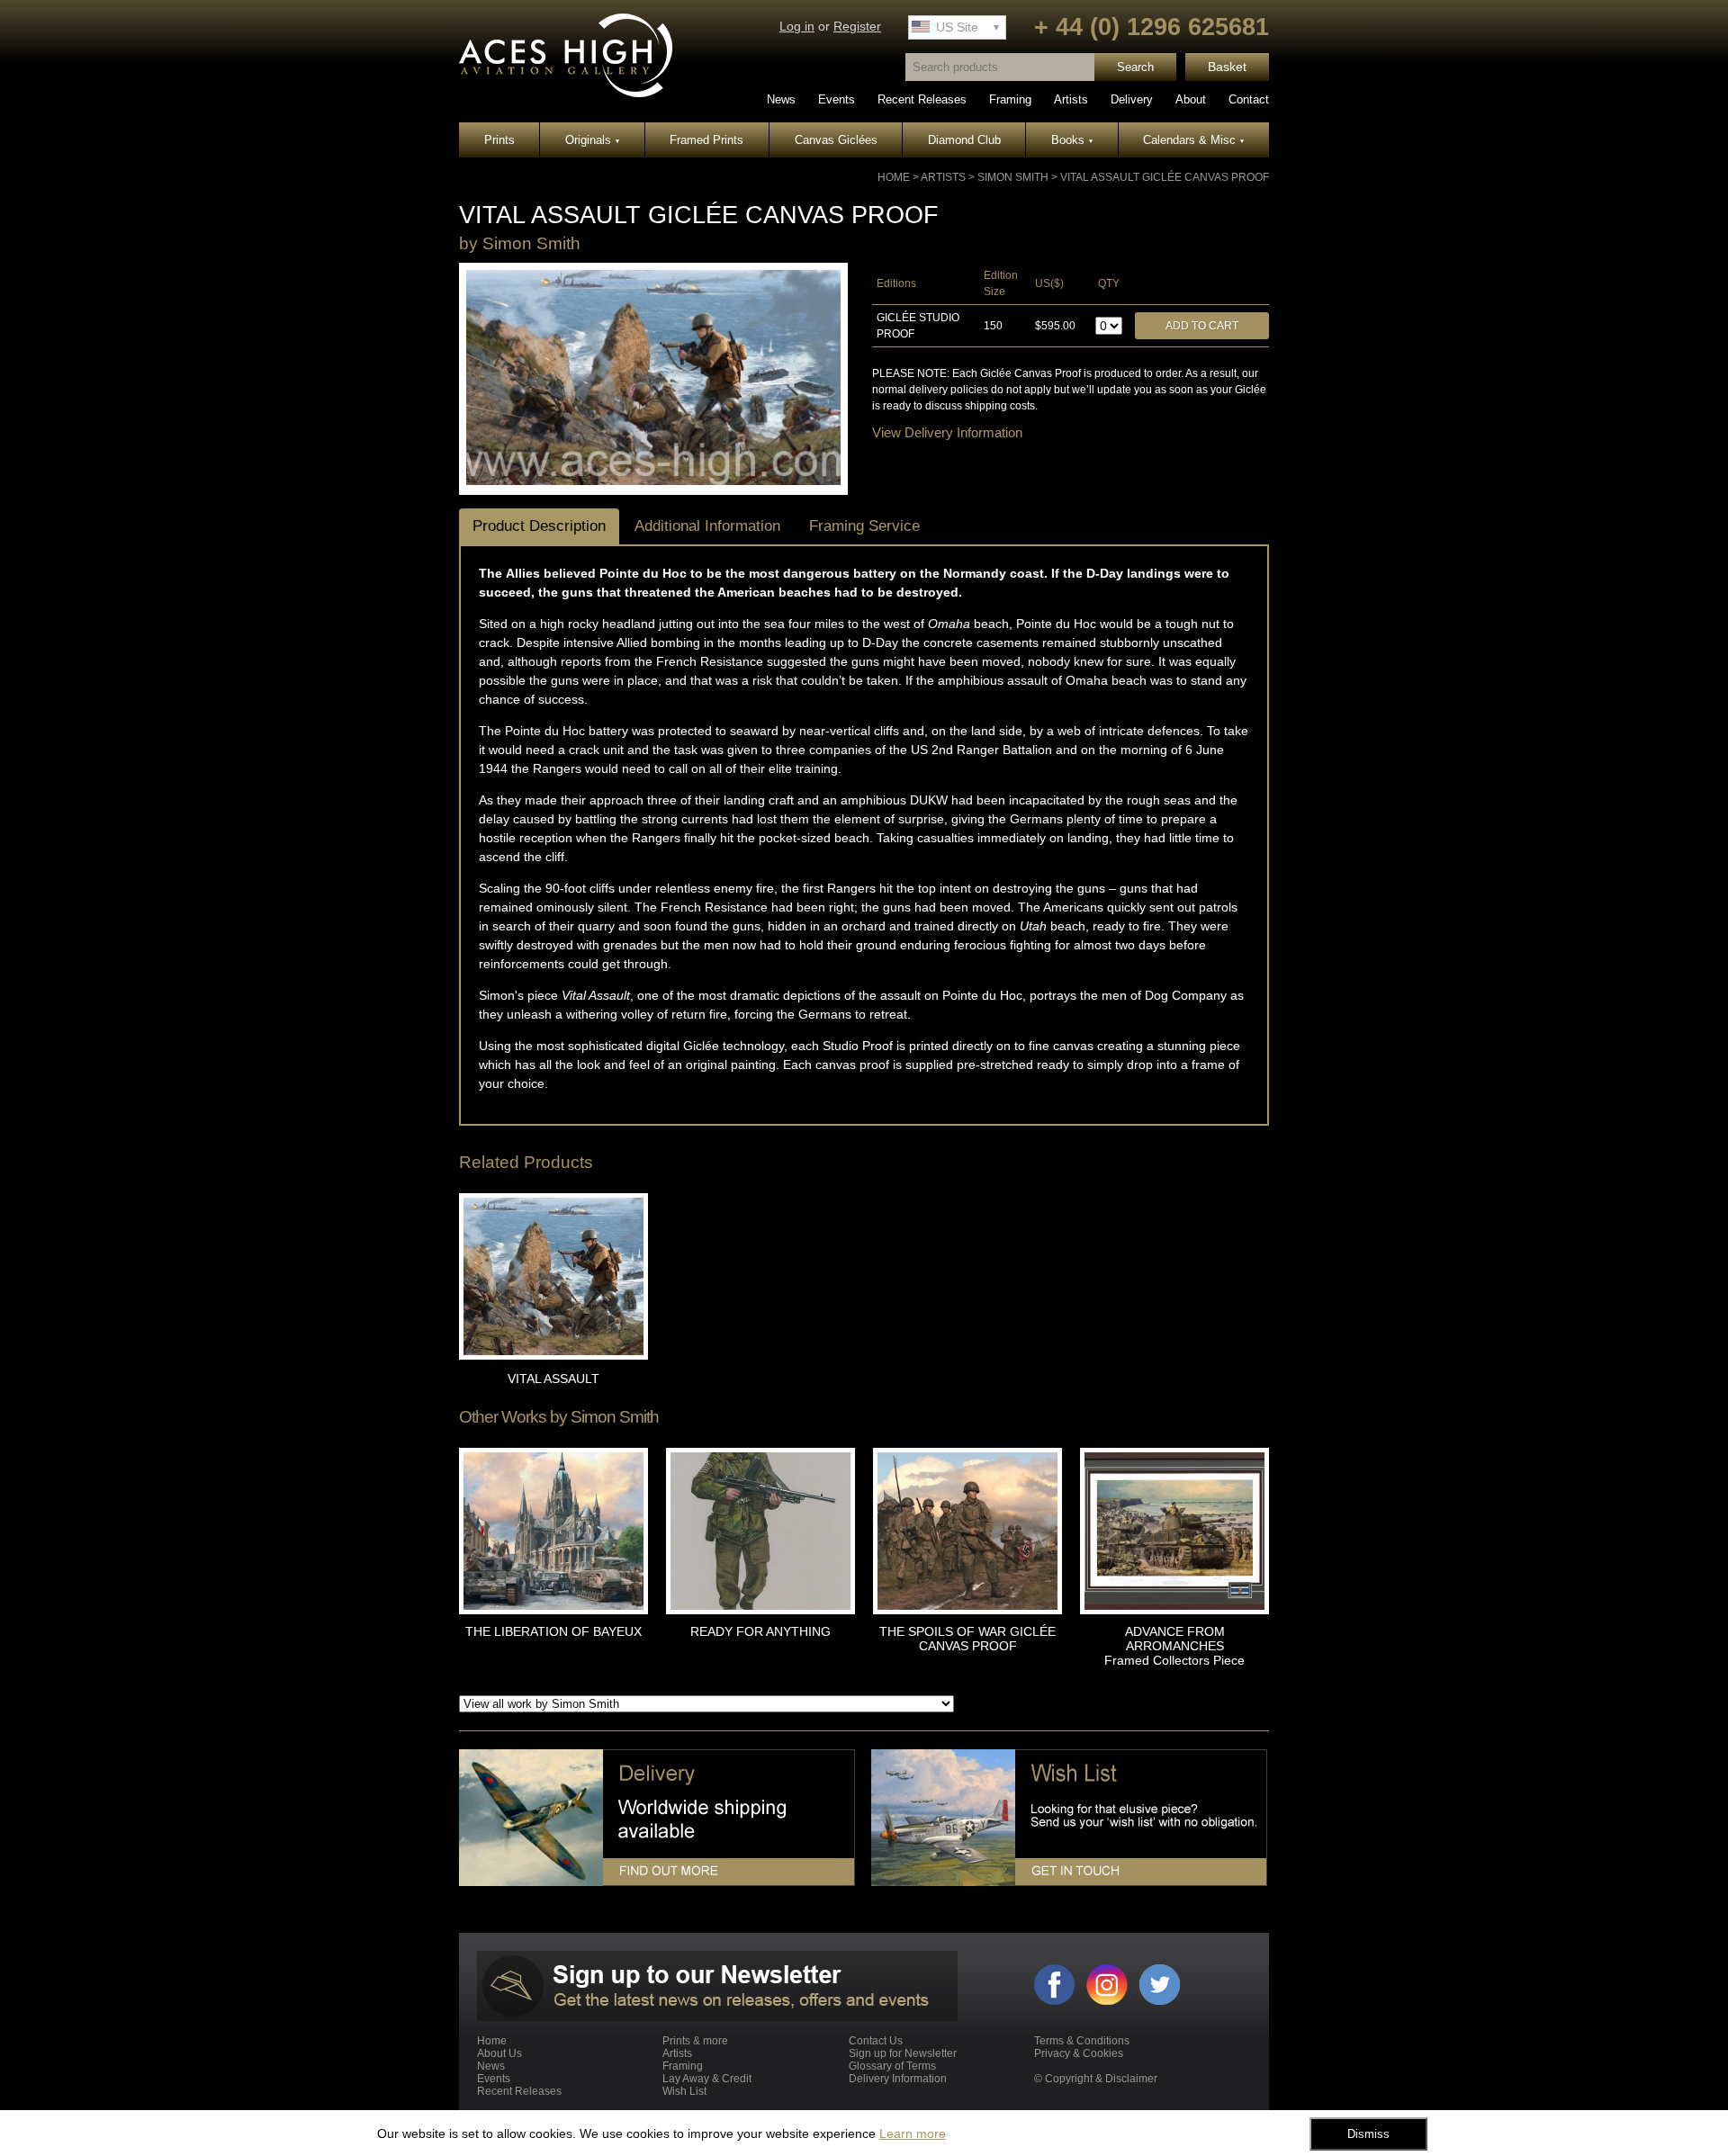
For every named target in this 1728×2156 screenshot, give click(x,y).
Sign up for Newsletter (903, 2053)
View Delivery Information (947, 432)
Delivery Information (898, 2079)
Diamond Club (964, 140)
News (781, 99)
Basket (1227, 67)
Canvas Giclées (836, 140)
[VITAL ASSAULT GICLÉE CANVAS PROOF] (653, 481)
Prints (499, 140)
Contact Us (876, 2041)
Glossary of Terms (892, 2066)
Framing (1010, 99)
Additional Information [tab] (707, 526)
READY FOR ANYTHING (760, 1631)
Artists (1071, 99)
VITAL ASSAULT (553, 1379)
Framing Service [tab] (864, 526)
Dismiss (1368, 2134)
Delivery (1132, 99)
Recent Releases (922, 99)
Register (857, 27)
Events (837, 99)
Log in (797, 27)
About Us (499, 2053)
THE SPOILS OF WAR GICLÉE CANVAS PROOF (967, 1639)
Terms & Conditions (1082, 2041)
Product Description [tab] (539, 526)
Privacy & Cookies (1079, 2053)
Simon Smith (1013, 177)
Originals (592, 140)
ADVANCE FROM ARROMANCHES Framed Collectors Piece (1174, 1646)
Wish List (684, 2091)
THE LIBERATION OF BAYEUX (553, 1631)
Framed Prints (706, 140)
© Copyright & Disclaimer (1096, 2079)
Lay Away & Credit (707, 2079)
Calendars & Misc (1193, 140)
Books (1072, 140)
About (1191, 99)
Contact (1249, 99)
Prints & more (695, 2041)
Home (894, 177)
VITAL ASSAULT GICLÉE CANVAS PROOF (1165, 177)
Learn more (913, 2134)
